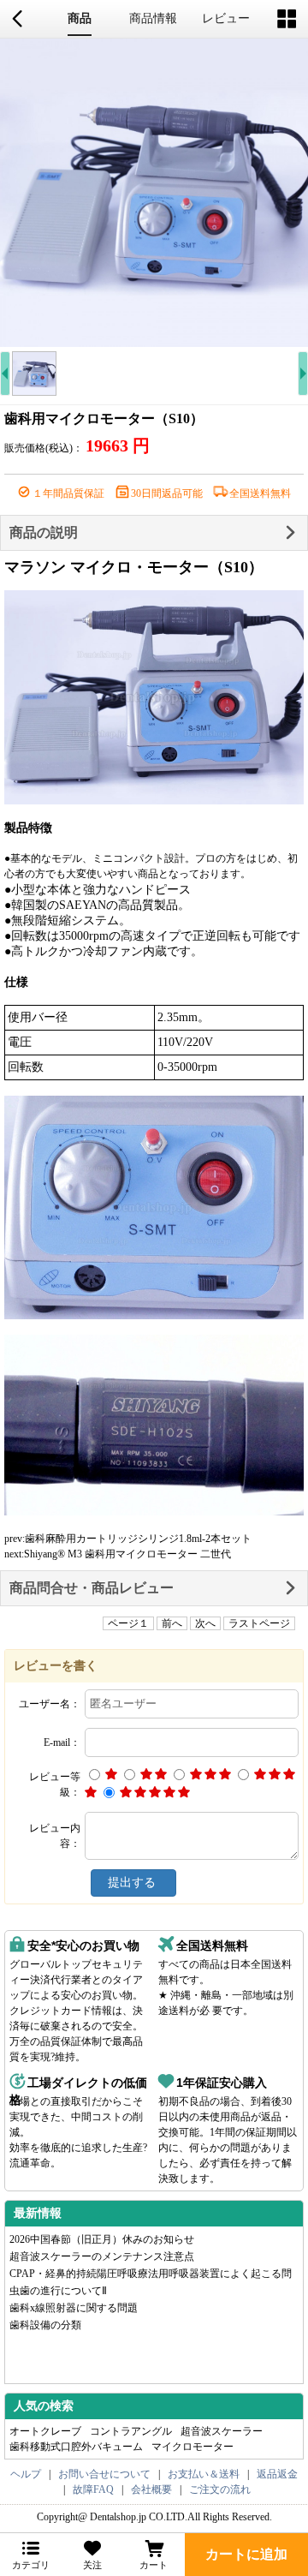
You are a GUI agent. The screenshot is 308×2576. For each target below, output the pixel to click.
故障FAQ (93, 2489)
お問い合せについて (104, 2474)
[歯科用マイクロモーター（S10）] (154, 193)
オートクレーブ (45, 2431)
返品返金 (277, 2474)
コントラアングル (131, 2431)
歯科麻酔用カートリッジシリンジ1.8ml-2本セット (138, 1539)
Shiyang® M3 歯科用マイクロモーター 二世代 (127, 1554)
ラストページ (259, 1623)
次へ (205, 1623)
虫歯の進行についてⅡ (58, 2291)
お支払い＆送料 (204, 2474)
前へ (172, 1623)
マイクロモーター (192, 2447)
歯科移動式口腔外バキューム (76, 2447)
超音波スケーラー (222, 2431)
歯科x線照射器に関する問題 (74, 2308)
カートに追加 (246, 2554)
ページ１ (128, 1623)
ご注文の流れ (220, 2489)
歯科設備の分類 (45, 2325)
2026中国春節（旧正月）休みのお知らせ (102, 2239)
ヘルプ (26, 2474)
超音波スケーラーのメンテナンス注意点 (102, 2256)
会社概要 (151, 2489)
